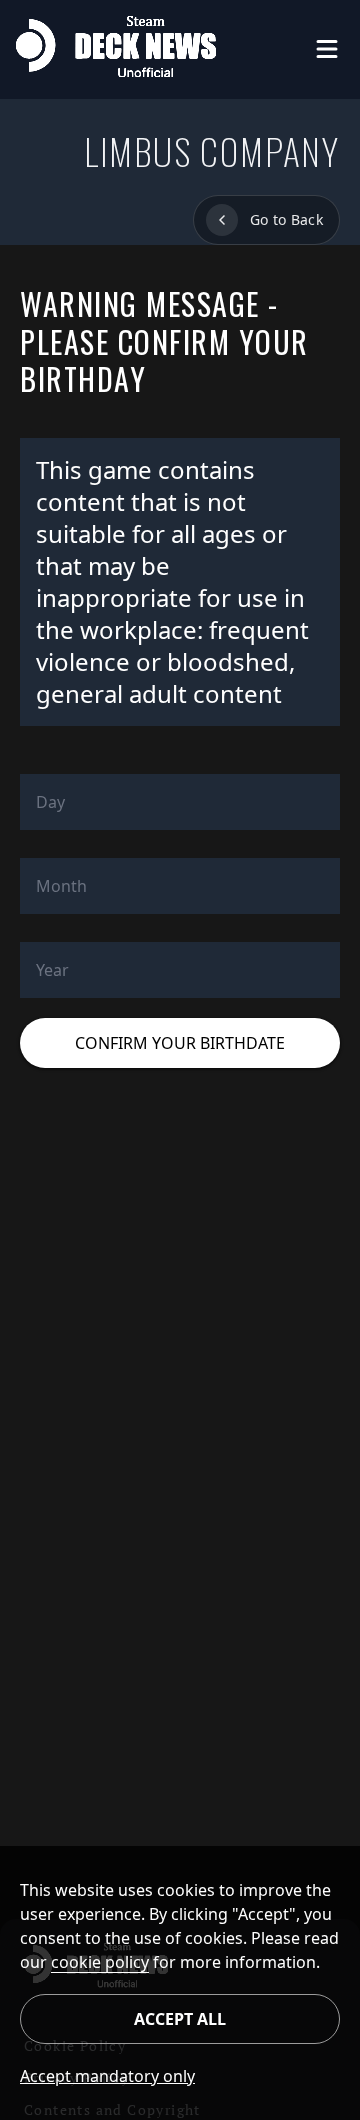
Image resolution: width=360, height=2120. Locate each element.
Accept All (180, 2019)
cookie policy (100, 1962)
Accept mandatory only (100, 2076)
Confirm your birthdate (180, 1043)
